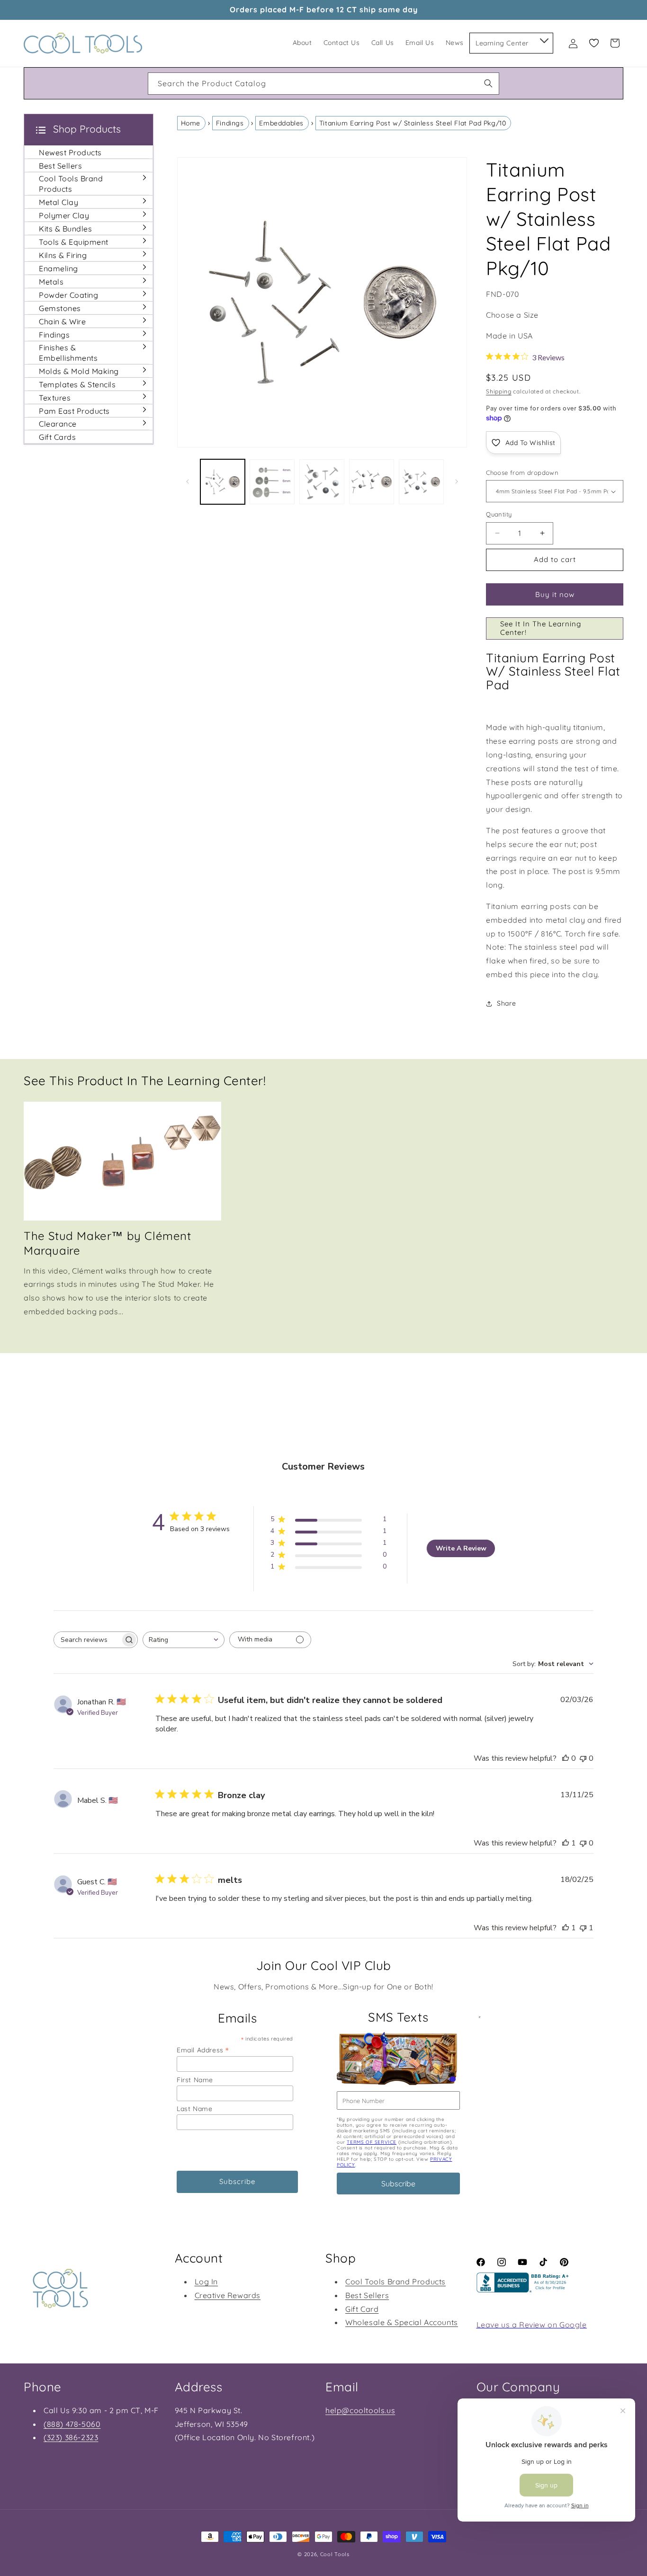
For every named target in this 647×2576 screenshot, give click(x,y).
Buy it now (555, 594)
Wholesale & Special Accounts (402, 2322)
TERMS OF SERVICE (372, 2142)
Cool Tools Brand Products (395, 2281)
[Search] (488, 83)
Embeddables (281, 123)
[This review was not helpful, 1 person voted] (583, 1928)
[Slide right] (457, 481)
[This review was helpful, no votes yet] (566, 1758)
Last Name (194, 2109)
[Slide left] (188, 481)
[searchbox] (87, 1640)
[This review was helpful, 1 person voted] (566, 1843)
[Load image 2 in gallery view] (272, 482)
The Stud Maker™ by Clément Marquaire (108, 1243)
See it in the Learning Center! (541, 628)
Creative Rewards (228, 2295)
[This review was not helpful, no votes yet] (583, 1758)
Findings (230, 123)
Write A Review (461, 1548)
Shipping (499, 391)
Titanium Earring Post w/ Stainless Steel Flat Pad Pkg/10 (413, 123)
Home (191, 123)
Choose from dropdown (522, 472)
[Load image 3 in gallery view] (322, 482)
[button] (544, 39)
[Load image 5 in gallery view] (421, 482)
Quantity (499, 514)
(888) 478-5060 (72, 2424)
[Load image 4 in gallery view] (372, 482)
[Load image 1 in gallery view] (223, 482)
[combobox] (323, 84)
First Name (195, 2080)
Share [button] (506, 1003)
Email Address (203, 2050)
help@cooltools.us (360, 2410)
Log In (207, 2281)
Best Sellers (367, 2295)
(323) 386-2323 (71, 2437)
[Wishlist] (594, 43)
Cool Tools (335, 2554)
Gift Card (362, 2309)
